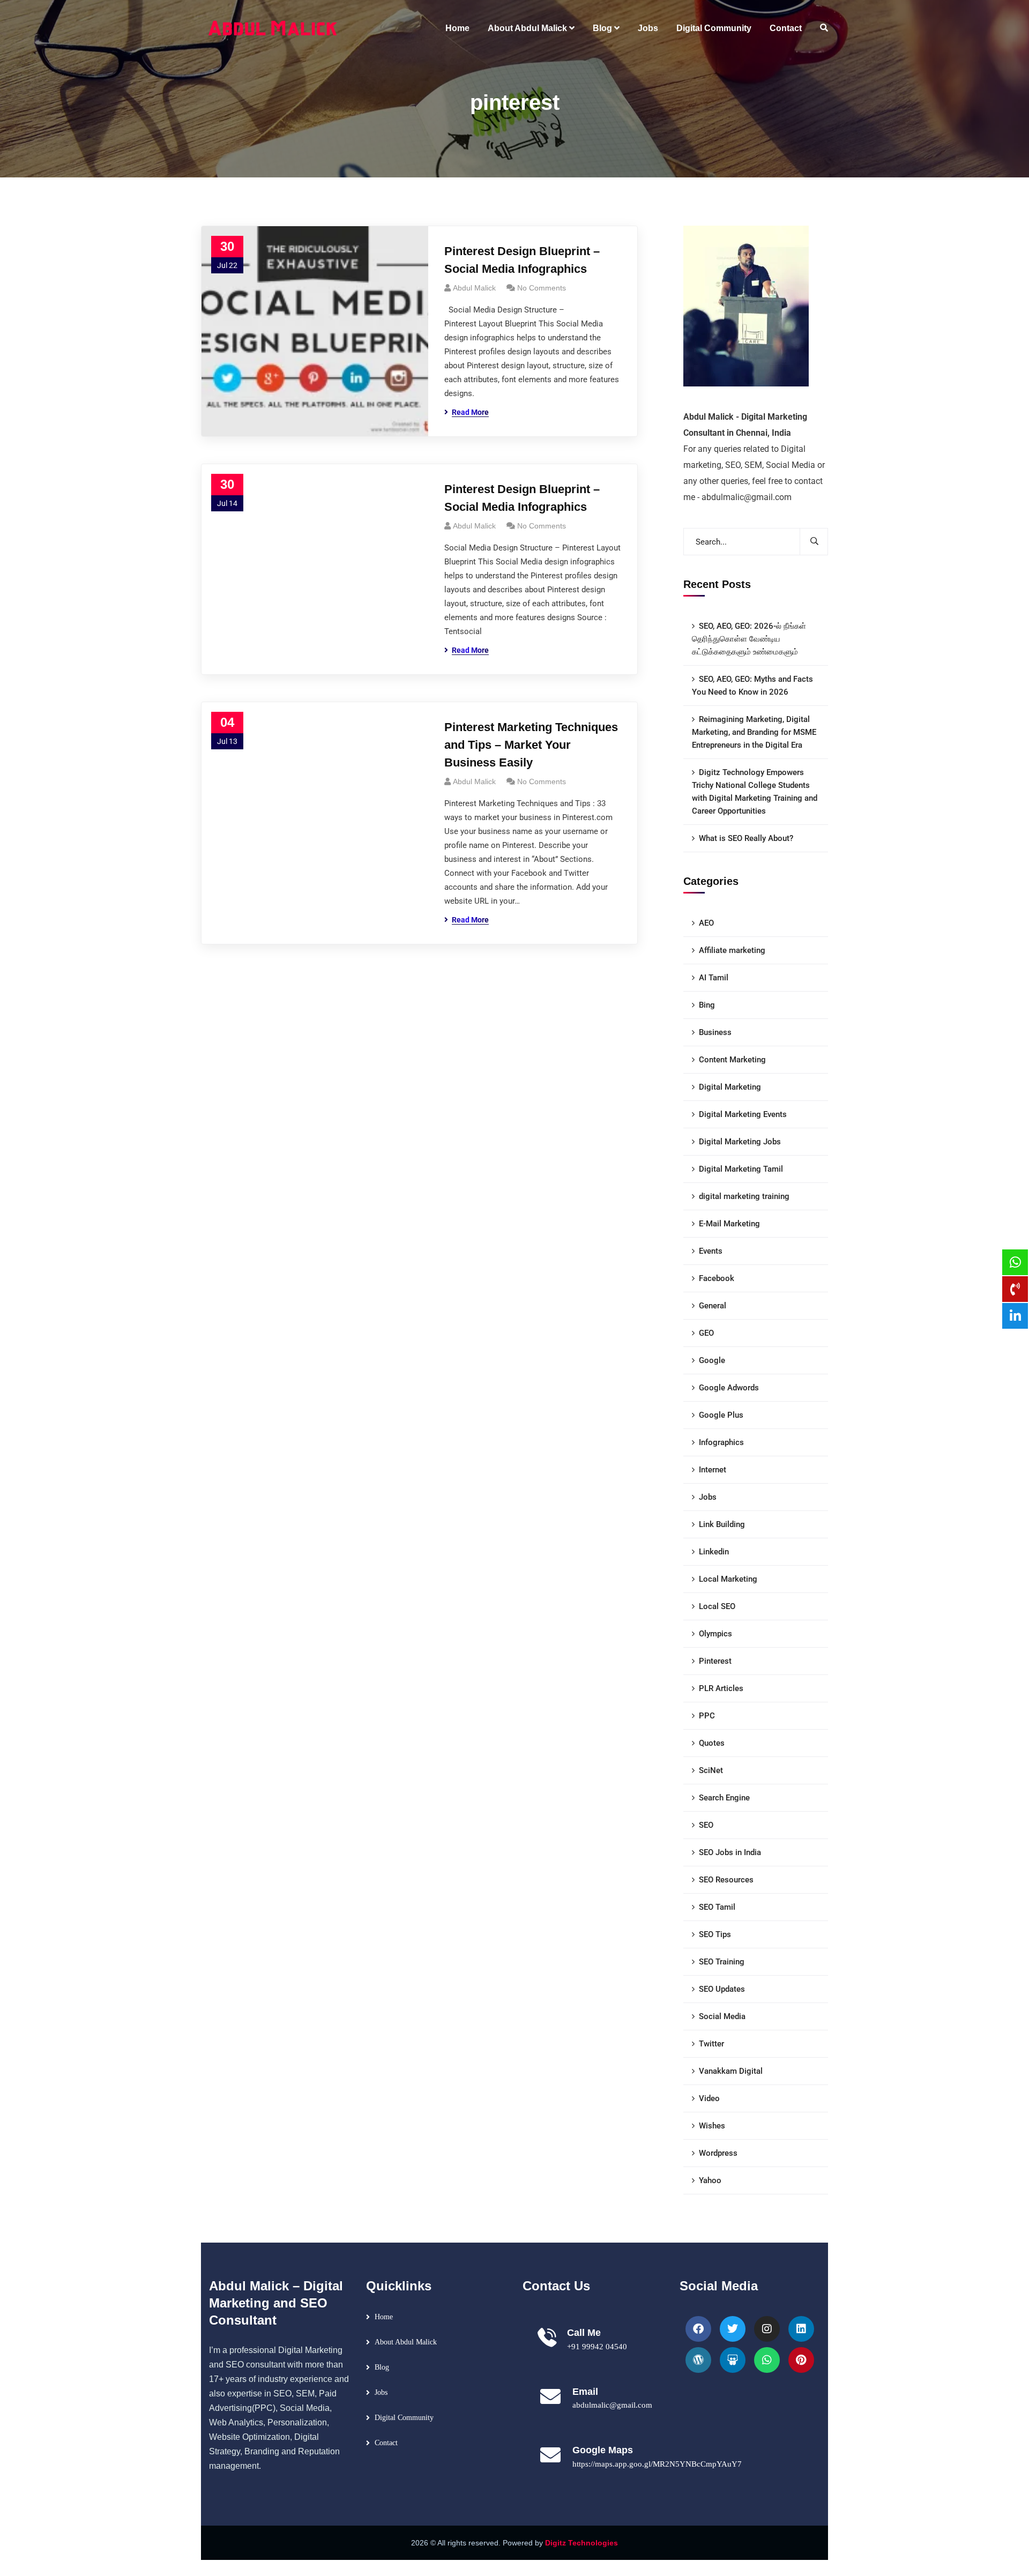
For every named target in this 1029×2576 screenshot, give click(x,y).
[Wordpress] (698, 2360)
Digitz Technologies (581, 2543)
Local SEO (717, 1606)
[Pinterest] (801, 2360)
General (713, 1306)
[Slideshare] (733, 2360)
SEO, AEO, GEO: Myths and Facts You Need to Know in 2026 (752, 686)
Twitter (711, 2044)
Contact (386, 2443)
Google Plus (721, 1415)
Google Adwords (729, 1388)
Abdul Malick (474, 288)
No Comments (542, 288)
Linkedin (714, 1552)
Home (384, 2317)
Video (709, 2098)
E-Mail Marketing (729, 1224)
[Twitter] (733, 2329)
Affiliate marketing (732, 950)
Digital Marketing (730, 1087)
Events (711, 1251)
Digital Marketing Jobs (740, 1142)
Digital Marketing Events (743, 1114)
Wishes (712, 2126)
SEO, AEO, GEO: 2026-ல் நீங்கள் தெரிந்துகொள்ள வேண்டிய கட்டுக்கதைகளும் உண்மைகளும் (749, 639)
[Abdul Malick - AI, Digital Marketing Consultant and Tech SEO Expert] (273, 28)
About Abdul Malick (406, 2342)
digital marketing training (744, 1196)
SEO (706, 1825)
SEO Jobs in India (730, 1852)
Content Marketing (732, 1060)
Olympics (715, 1634)
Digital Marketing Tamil (741, 1169)
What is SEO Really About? (746, 838)
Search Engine (724, 1798)
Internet (713, 1470)
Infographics (721, 1442)
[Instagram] (767, 2329)
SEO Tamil (717, 1907)
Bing (707, 1005)
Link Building (722, 1524)
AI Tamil (714, 978)
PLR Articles (721, 1688)
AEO (706, 923)
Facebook (717, 1278)
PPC (707, 1716)
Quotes (712, 1743)
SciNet (711, 1770)
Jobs (708, 1497)
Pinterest (715, 1661)
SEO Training (722, 1962)
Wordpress (718, 2153)
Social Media (722, 2016)
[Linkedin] (801, 2329)
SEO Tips (715, 1934)
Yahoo (710, 2180)
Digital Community (404, 2418)
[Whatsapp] (767, 2360)
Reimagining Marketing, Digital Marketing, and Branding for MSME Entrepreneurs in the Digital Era (754, 732)
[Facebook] (698, 2329)
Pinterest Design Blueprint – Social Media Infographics (522, 260)
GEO (706, 1333)
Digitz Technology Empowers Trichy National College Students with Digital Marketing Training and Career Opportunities (755, 792)
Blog (382, 2367)
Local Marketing (728, 1579)
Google (712, 1360)
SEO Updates (722, 1989)
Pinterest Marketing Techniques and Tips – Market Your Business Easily (531, 745)
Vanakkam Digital (731, 2071)
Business (715, 1032)
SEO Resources (726, 1880)
